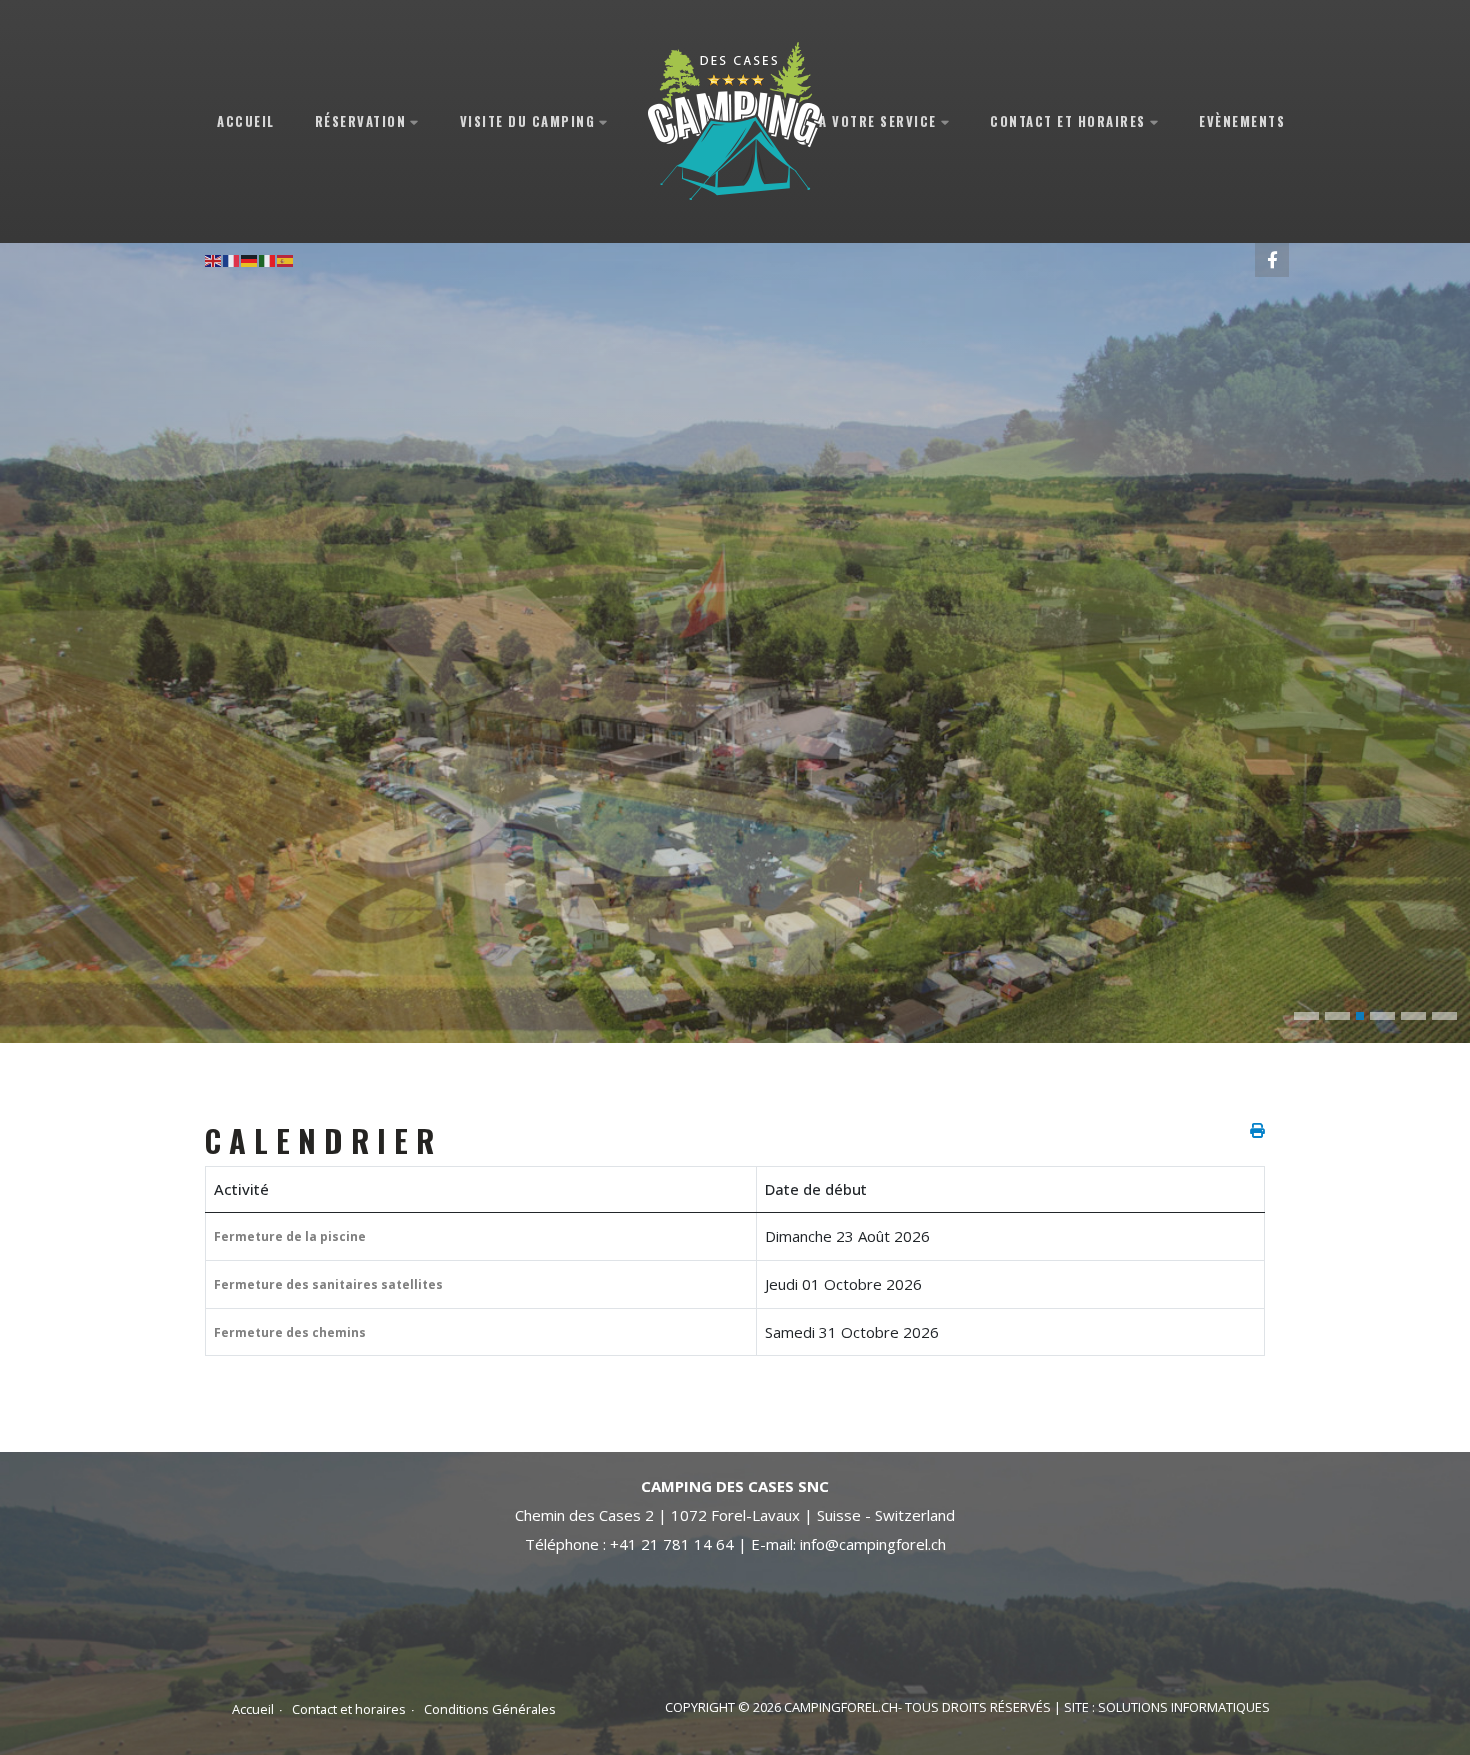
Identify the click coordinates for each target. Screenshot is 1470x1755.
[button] (1306, 1016)
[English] (214, 259)
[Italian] (268, 259)
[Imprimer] (1257, 1130)
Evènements (1242, 120)
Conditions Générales (490, 1709)
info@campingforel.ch (873, 1544)
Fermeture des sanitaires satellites (328, 1284)
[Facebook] (1272, 260)
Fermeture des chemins (290, 1332)
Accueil (246, 120)
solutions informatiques (1184, 1707)
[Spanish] (286, 259)
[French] (232, 259)
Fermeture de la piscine (290, 1236)
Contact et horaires (349, 1709)
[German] (250, 259)
